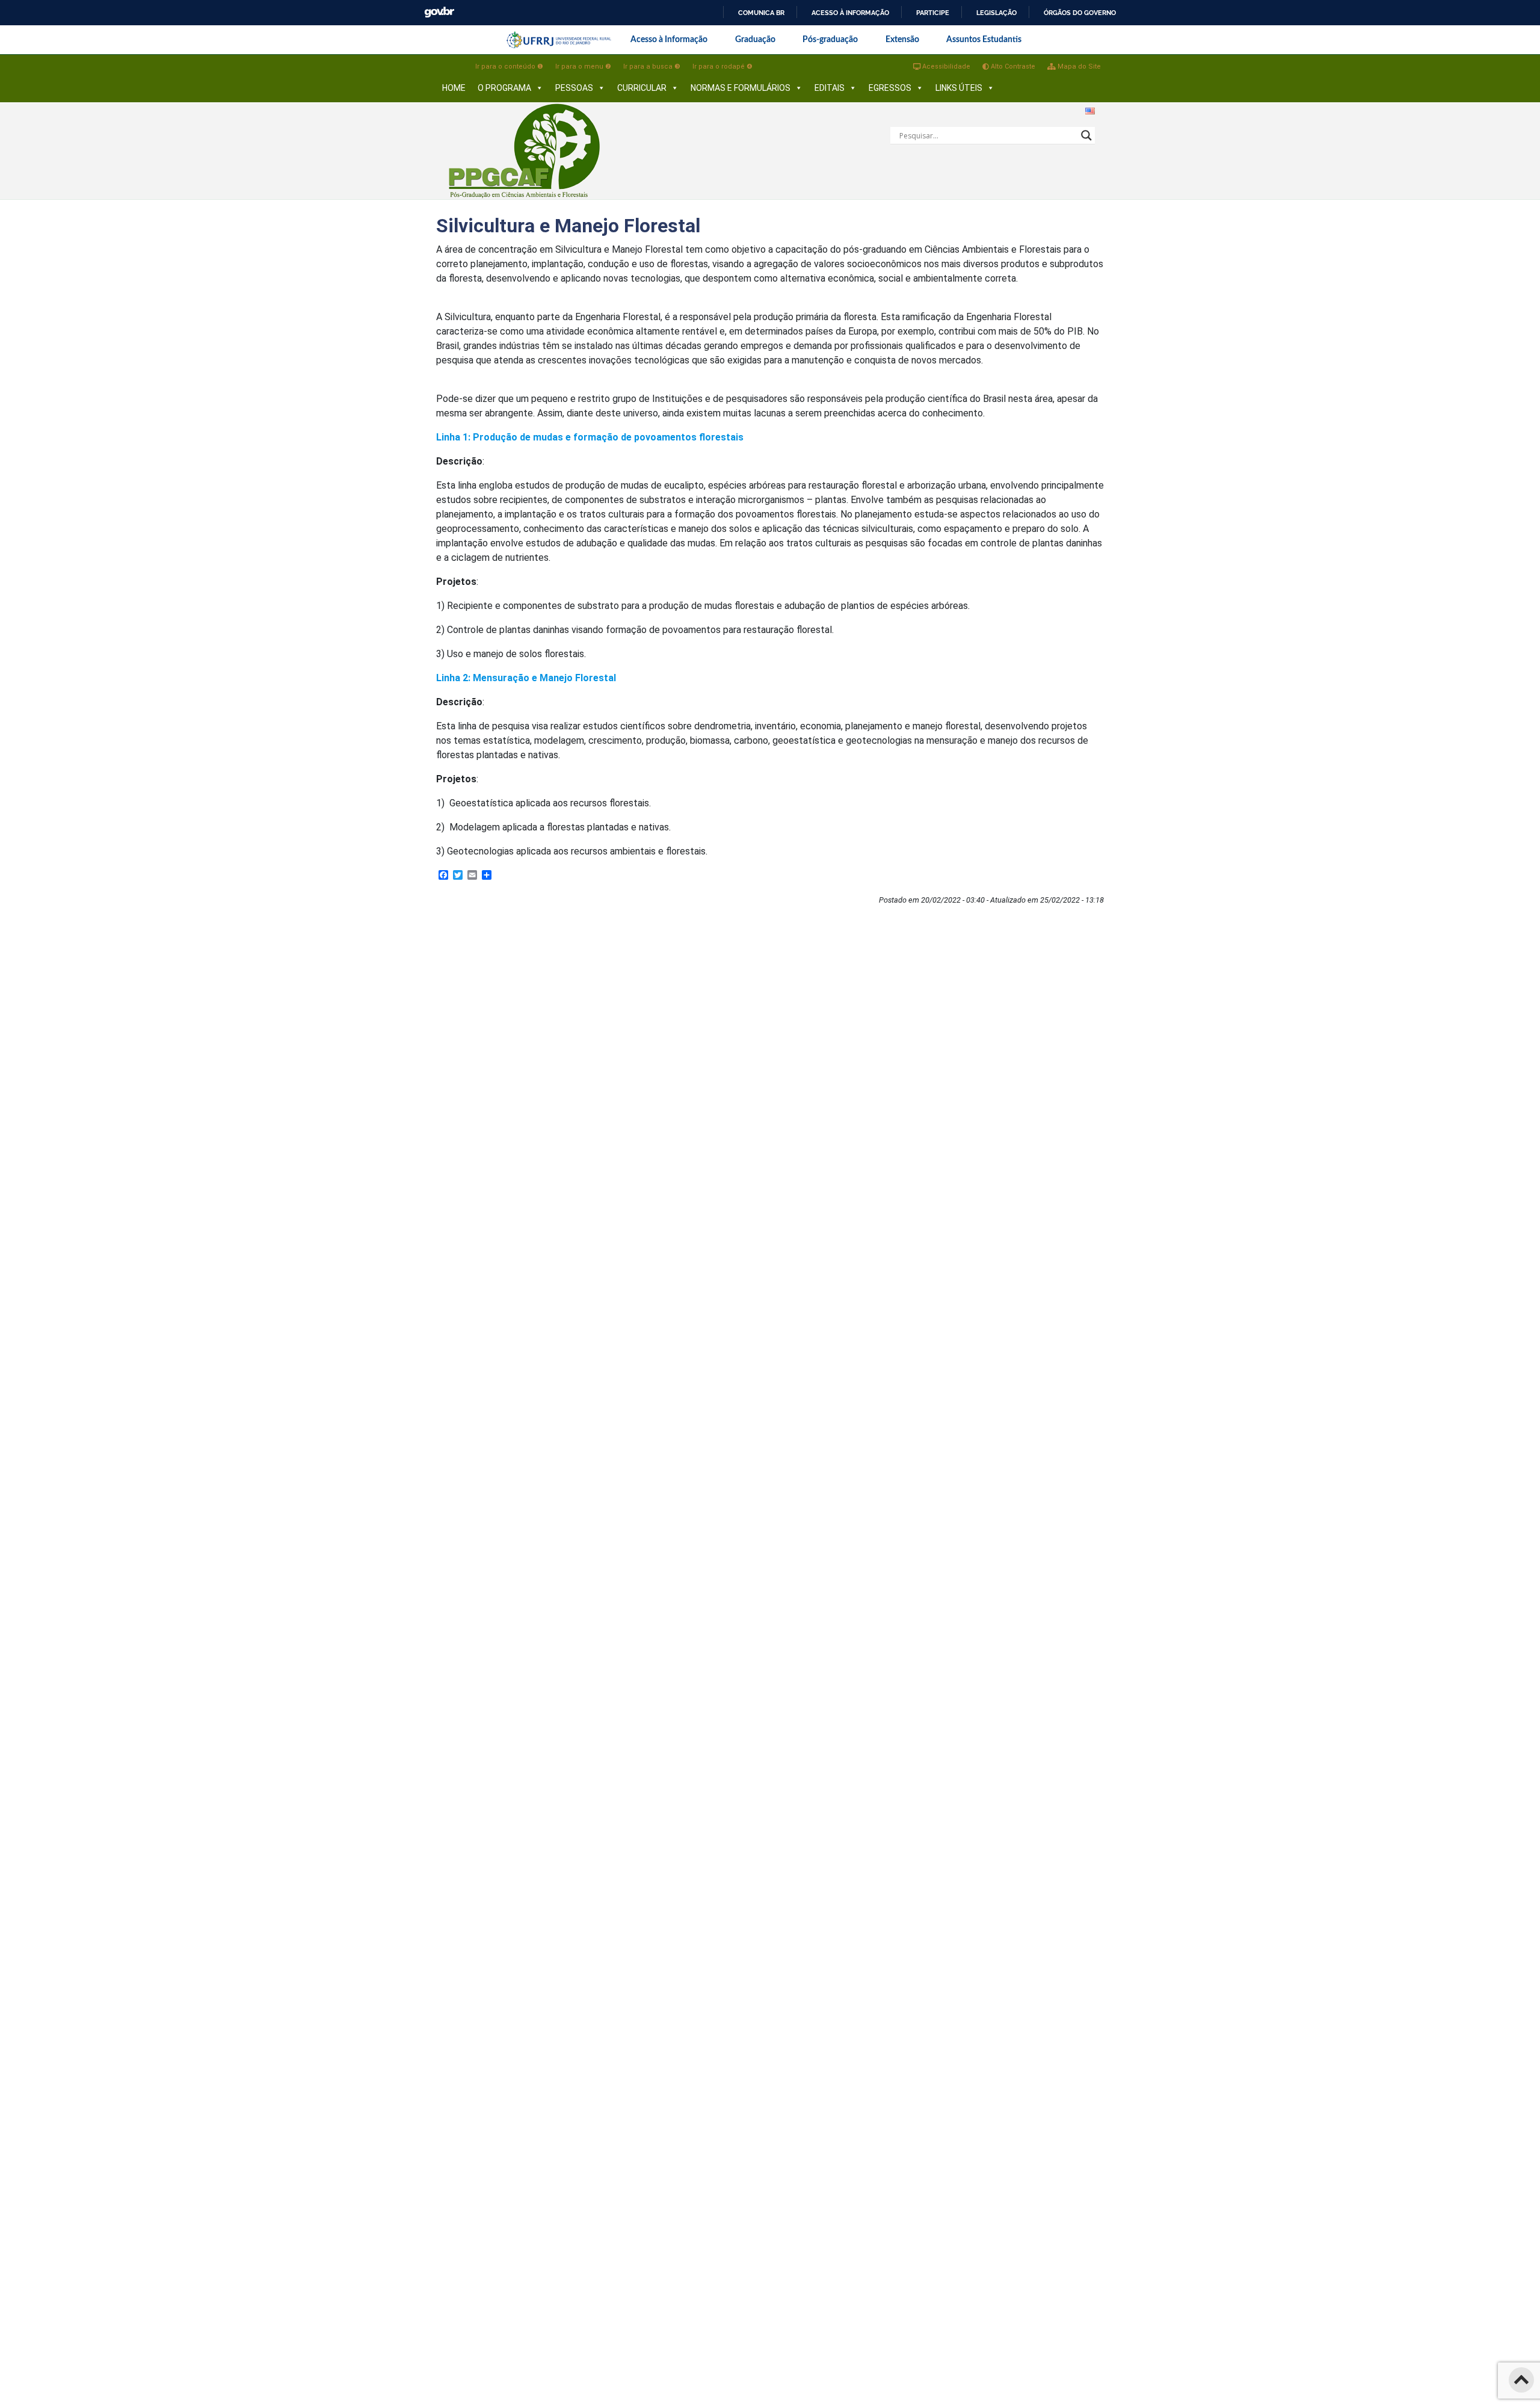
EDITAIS (830, 88)
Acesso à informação (850, 13)
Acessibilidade (945, 66)
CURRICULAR (642, 88)
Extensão (902, 40)
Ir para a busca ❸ (652, 66)
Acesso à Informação (669, 40)
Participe (933, 13)
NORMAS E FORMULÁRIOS (741, 88)
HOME (454, 88)
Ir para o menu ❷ (583, 66)
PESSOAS (574, 88)
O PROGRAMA (504, 88)
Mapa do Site (1078, 66)
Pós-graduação (830, 40)
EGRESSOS (890, 88)
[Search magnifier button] (1086, 135)
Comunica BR (761, 13)
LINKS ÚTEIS (959, 88)
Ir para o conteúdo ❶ (509, 66)
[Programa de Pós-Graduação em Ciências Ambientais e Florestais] (525, 151)
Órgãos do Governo (1080, 13)
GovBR (439, 12)
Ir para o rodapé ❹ (722, 66)
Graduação (755, 40)
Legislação (996, 13)
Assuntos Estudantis (984, 40)
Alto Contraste (1012, 66)
